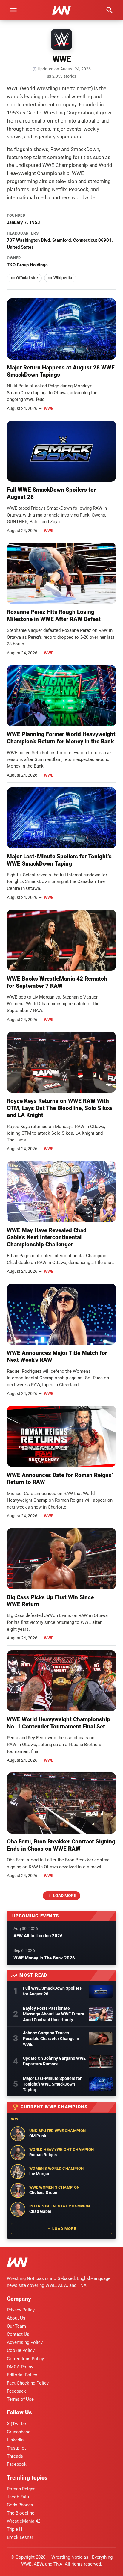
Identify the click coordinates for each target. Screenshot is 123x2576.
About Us (16, 2318)
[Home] (17, 2263)
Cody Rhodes (20, 2505)
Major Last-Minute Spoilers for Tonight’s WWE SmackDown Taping (59, 860)
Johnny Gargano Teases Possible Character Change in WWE (51, 2039)
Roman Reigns (21, 2489)
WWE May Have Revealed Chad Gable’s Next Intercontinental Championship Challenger (47, 1238)
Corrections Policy (25, 2359)
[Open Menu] (13, 10)
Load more (64, 1896)
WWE (49, 408)
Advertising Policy (25, 2342)
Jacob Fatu (18, 2497)
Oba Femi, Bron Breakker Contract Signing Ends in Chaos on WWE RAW (61, 1845)
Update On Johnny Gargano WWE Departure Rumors (54, 2061)
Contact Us (18, 2334)
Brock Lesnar (20, 2537)
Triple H (15, 2529)
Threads (15, 2456)
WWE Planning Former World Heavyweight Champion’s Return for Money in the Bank (61, 738)
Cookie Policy (21, 2350)
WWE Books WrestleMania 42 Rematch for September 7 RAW (57, 982)
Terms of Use (20, 2399)
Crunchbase (19, 2432)
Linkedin (15, 2440)
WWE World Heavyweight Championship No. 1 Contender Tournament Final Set (59, 1723)
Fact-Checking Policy (28, 2383)
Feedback (16, 2391)
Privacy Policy (21, 2310)
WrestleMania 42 (24, 2521)
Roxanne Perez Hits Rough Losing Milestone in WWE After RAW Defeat (54, 616)
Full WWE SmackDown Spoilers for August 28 (52, 1991)
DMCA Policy (20, 2367)
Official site (27, 278)
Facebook (17, 2464)
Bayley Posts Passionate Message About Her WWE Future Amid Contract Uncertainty (54, 2014)
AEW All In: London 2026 (38, 1936)
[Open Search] (110, 10)
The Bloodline (21, 2513)
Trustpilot (16, 2448)
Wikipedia (63, 278)
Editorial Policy (22, 2375)
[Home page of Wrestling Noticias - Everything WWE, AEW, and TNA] (61, 10)
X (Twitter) (17, 2424)
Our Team (16, 2326)
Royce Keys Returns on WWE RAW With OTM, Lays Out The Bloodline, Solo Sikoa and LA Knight (59, 1108)
